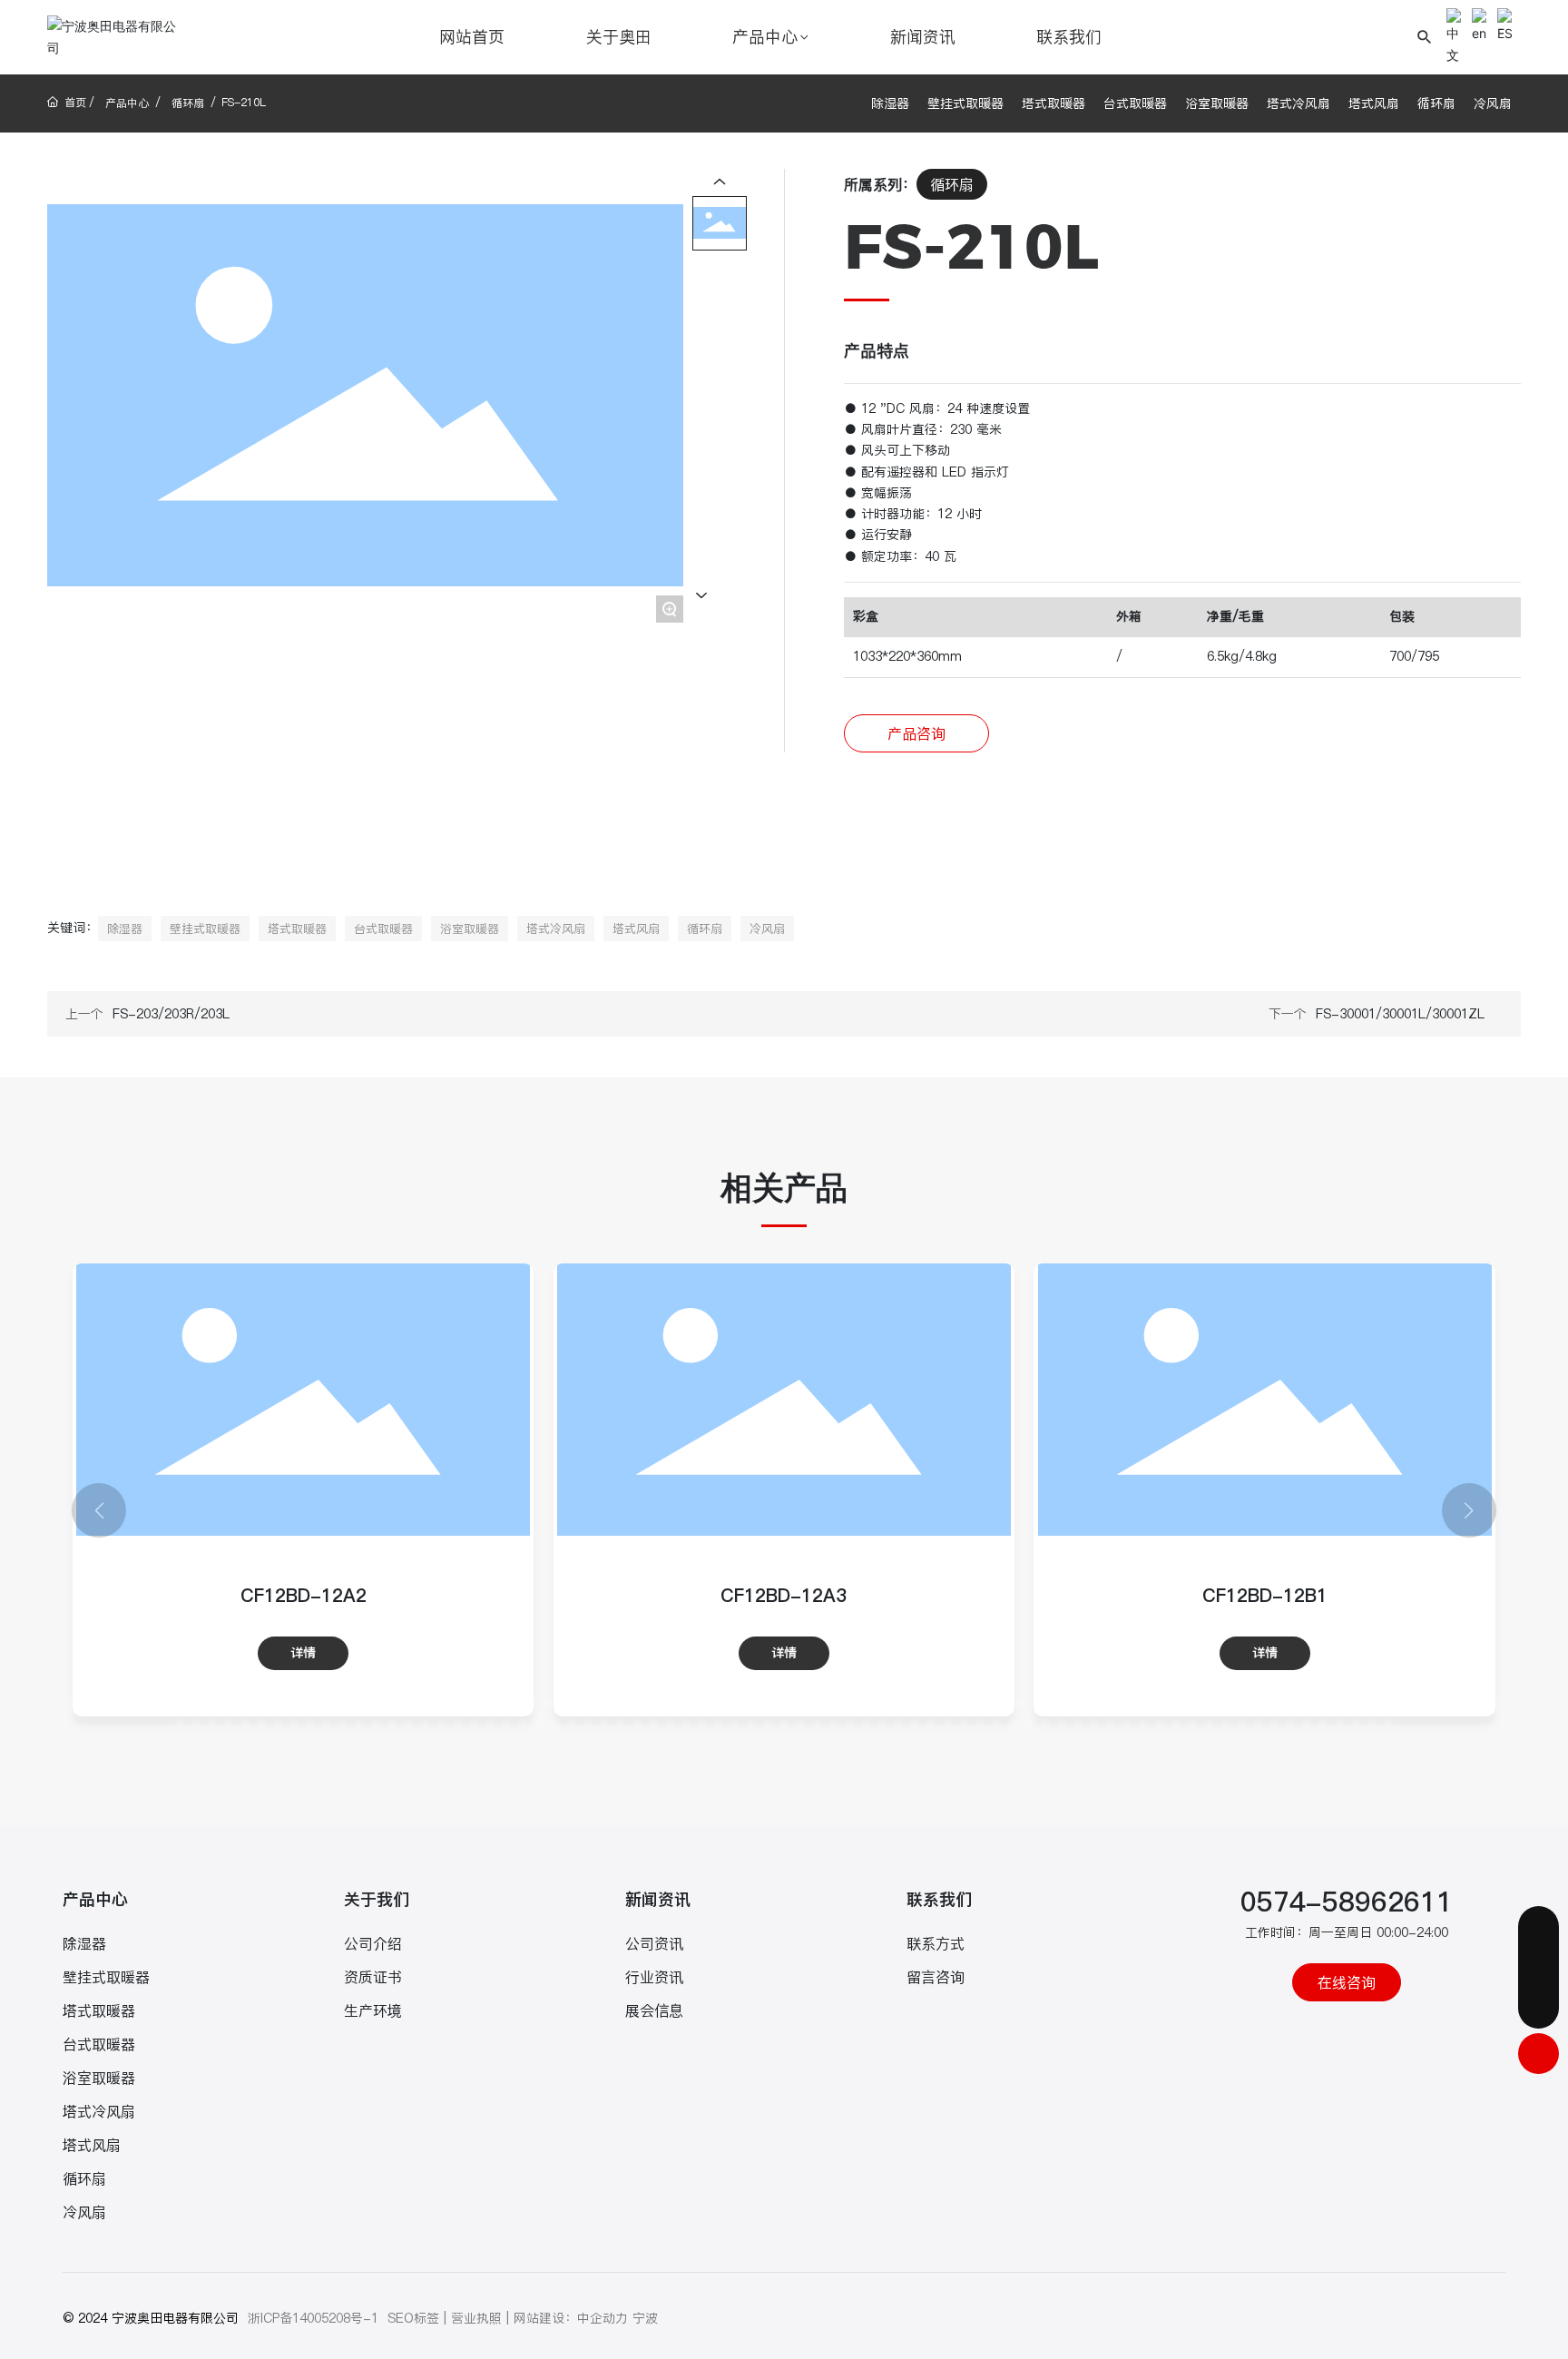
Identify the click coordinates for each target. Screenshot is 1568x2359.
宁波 (645, 2318)
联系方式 (936, 1943)
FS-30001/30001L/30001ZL (1400, 1014)
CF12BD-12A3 (303, 1596)
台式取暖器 (1135, 103)
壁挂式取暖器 (965, 103)
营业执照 (476, 2318)
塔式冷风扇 (1298, 103)
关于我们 (377, 1899)
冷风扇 (1493, 103)
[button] (73, 1703)
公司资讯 (654, 1943)
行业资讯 (654, 1977)
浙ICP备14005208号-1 (313, 2318)
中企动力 (603, 2318)
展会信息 (654, 2010)
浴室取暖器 (1217, 103)
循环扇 (188, 103)
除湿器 (890, 103)
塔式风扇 (1374, 103)
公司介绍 (373, 1943)
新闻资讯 (658, 1899)
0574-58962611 (1347, 1902)
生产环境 (373, 2010)
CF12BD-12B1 (784, 1596)
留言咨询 (936, 1977)
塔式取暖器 (1053, 103)
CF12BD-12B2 (1265, 1596)
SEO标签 (413, 2318)
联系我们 (939, 1899)
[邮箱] (1539, 1927)
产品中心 (127, 103)
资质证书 (373, 1977)
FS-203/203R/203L (171, 1014)
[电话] (1539, 1967)
